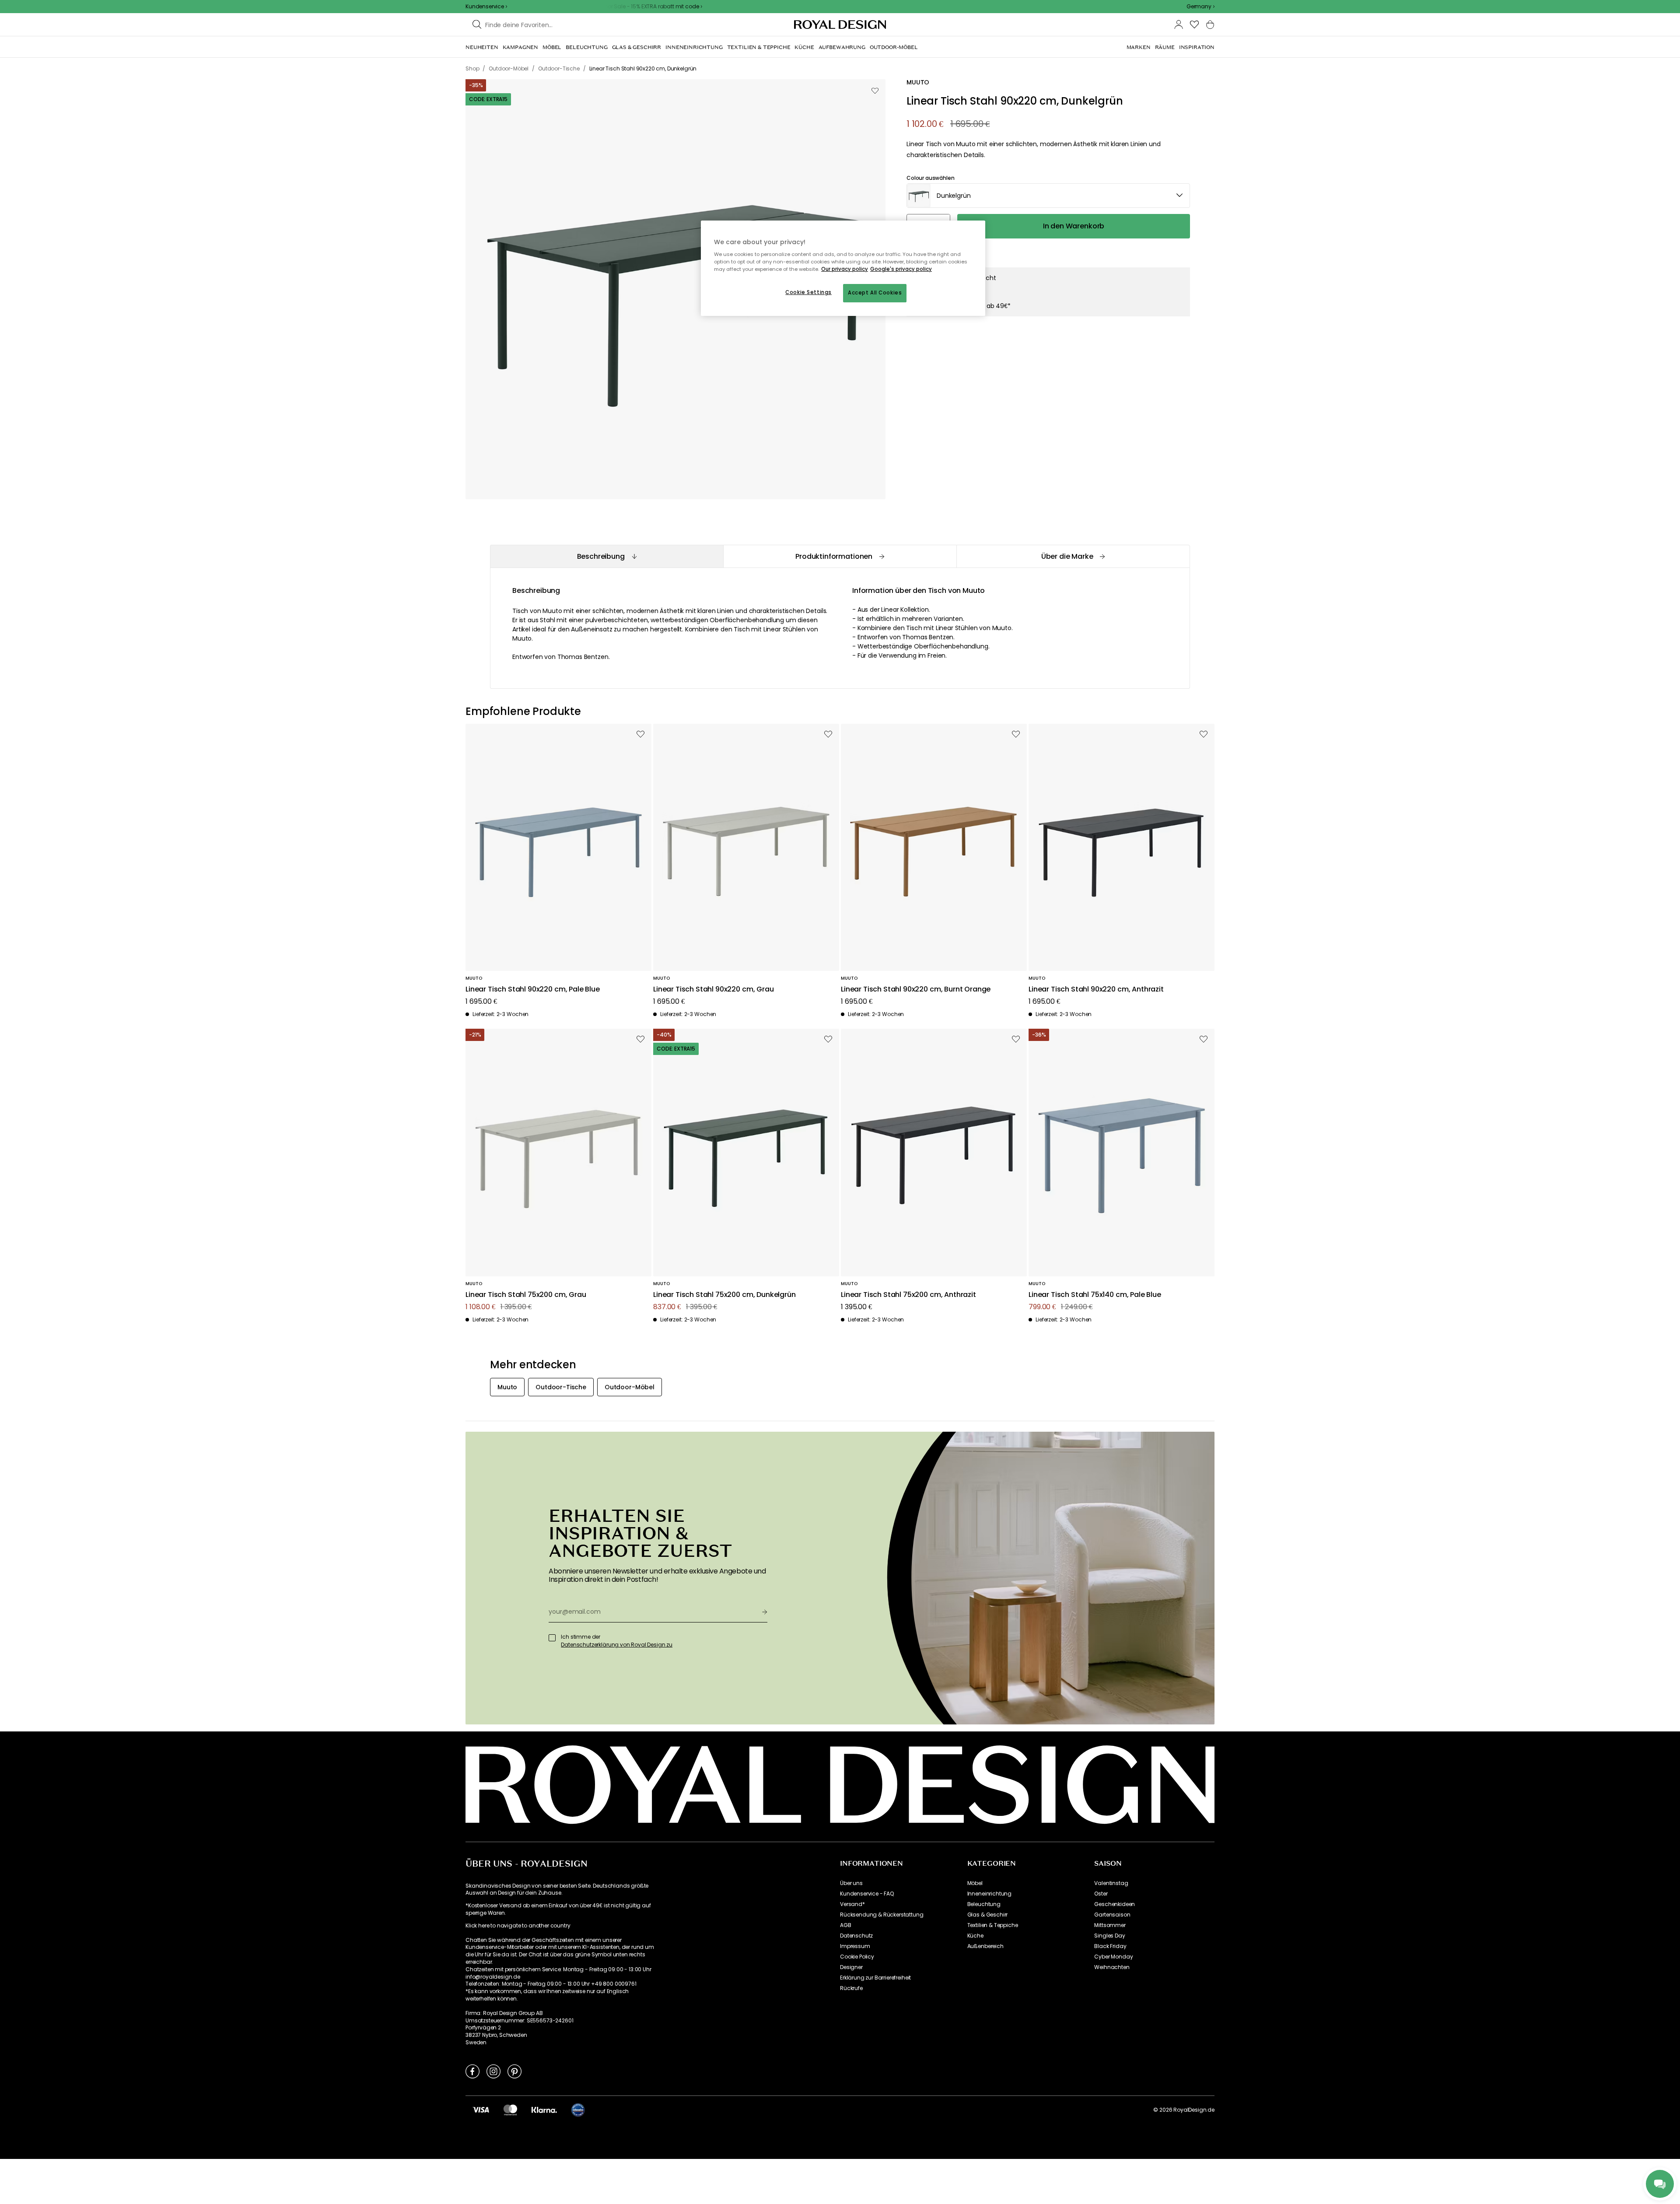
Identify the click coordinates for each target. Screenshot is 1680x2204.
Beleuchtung (984, 1904)
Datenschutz (856, 1936)
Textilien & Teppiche (993, 1925)
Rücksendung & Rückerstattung (882, 1915)
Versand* (852, 1904)
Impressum (855, 1946)
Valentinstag (1111, 1883)
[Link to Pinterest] (514, 2071)
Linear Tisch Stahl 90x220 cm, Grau (714, 990)
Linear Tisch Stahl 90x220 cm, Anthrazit (1096, 990)
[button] (1200, 7)
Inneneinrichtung (989, 1894)
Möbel (975, 1883)
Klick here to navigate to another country (518, 1926)
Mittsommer (1110, 1925)
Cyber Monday (1113, 1957)
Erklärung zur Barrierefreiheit (875, 1978)
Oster (1101, 1894)
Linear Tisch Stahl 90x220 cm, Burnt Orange (916, 990)
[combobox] (1200, 7)
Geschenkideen (1115, 1904)
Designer (851, 1967)
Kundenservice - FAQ (867, 1894)
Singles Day (1109, 1936)
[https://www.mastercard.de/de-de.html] (510, 2109)
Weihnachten (1112, 1967)
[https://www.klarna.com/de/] (544, 2109)
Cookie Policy (857, 1957)
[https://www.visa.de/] (481, 2109)
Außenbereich (985, 1946)
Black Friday (1110, 1946)
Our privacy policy (845, 269)
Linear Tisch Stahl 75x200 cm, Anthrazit (908, 1295)
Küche (975, 1936)
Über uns (851, 1883)
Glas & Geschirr (988, 1915)
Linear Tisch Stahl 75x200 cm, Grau (526, 1295)
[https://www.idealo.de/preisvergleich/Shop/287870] (578, 2110)
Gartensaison (1112, 1915)
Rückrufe (851, 1988)
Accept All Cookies (875, 293)
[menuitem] (482, 47)
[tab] (607, 556)
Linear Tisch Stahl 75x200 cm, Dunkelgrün (724, 1295)
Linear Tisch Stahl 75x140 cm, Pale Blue (1095, 1295)
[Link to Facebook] (472, 2071)
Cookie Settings (808, 292)
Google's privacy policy (901, 269)
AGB (846, 1925)
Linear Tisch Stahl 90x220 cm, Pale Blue (533, 990)
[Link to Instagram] (493, 2071)
